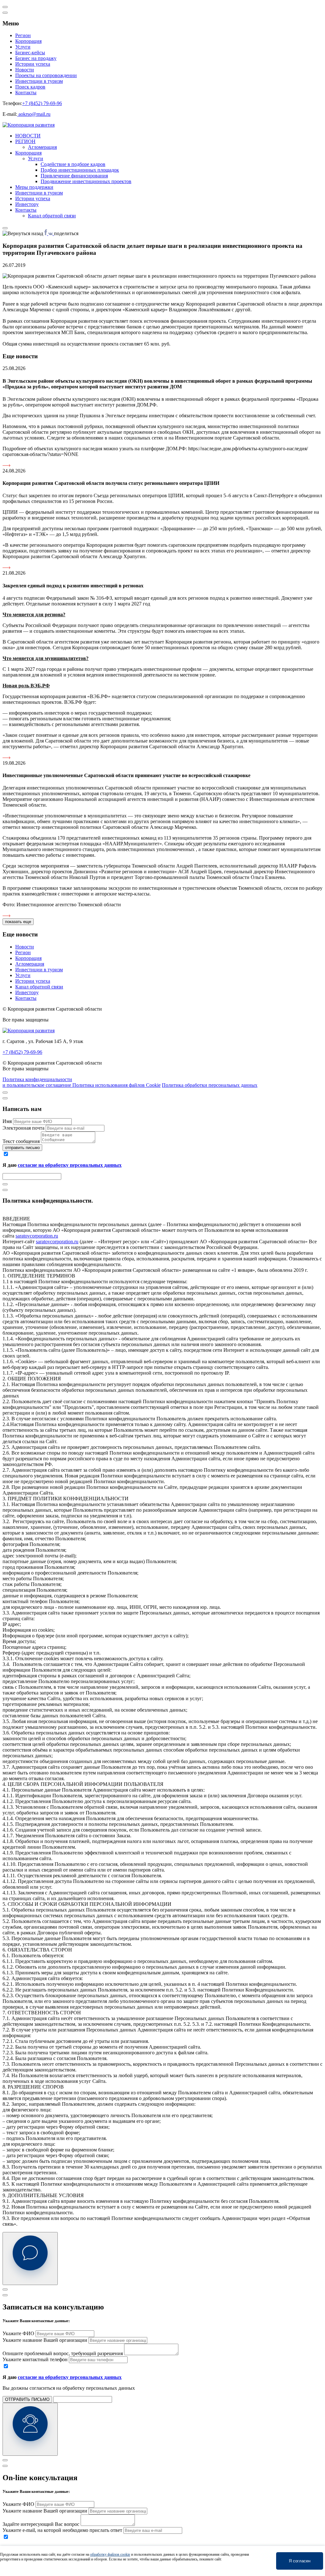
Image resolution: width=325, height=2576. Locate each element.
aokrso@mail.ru (34, 114)
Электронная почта (23, 1128)
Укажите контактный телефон (35, 2359)
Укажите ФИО (18, 2333)
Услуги (23, 47)
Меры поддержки (34, 187)
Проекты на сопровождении (46, 75)
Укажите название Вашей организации (45, 2340)
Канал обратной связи (52, 216)
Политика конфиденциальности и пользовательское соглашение (37, 1082)
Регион (23, 35)
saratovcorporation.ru (37, 1236)
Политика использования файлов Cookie (116, 1085)
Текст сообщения (21, 1141)
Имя (7, 1121)
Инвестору (27, 204)
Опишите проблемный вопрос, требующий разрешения (63, 2353)
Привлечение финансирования (74, 176)
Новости (25, 70)
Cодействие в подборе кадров (73, 164)
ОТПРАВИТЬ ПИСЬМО (27, 2399)
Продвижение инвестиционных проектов (86, 181)
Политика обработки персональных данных (210, 1085)
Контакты (26, 92)
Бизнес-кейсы (30, 53)
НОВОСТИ (28, 136)
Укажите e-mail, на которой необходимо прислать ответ (62, 2530)
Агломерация (42, 147)
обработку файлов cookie (110, 2554)
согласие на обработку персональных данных (70, 1165)
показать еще (18, 922)
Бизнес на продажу (36, 58)
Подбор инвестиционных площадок (80, 170)
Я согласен (300, 2561)
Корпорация (28, 41)
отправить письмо (22, 1148)
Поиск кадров (30, 87)
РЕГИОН (25, 141)
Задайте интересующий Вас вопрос (41, 2524)
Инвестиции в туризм (39, 81)
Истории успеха (33, 64)
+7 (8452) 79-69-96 (42, 103)
